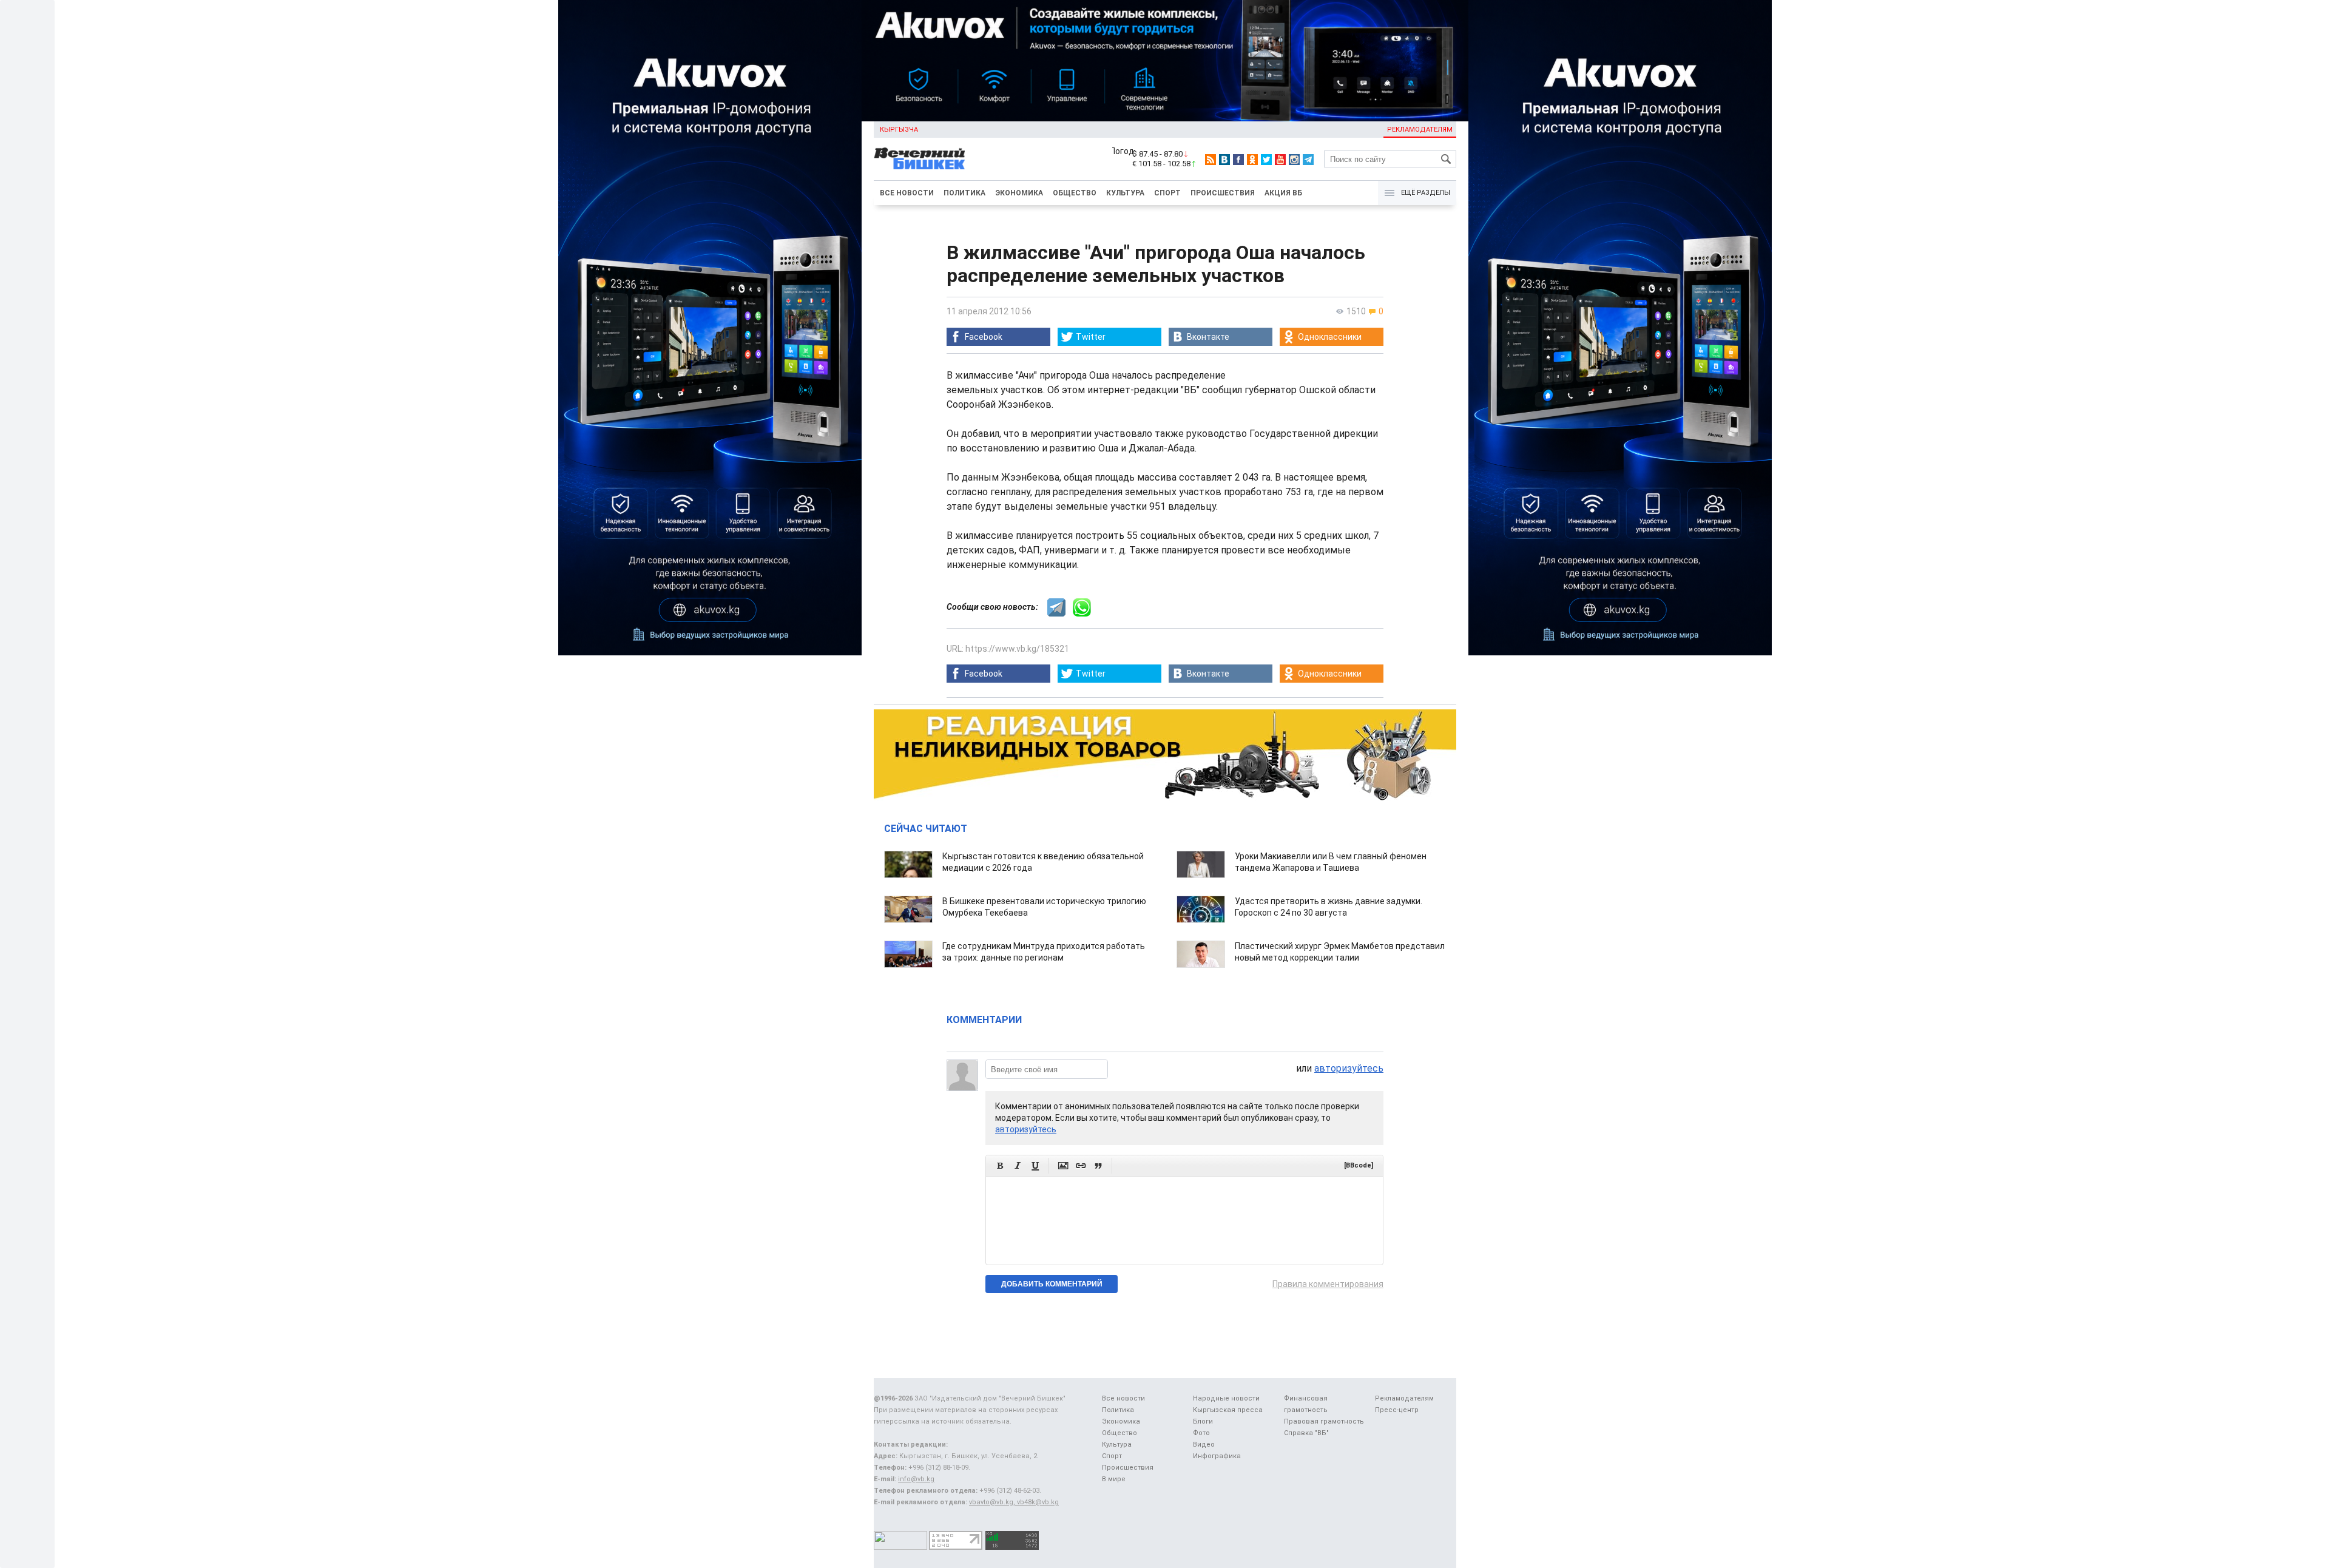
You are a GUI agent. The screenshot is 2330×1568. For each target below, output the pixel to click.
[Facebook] (1238, 160)
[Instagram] (1294, 160)
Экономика (1019, 193)
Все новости (907, 193)
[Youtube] (1280, 160)
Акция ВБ (1283, 193)
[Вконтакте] (1224, 160)
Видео (1204, 1445)
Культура (1125, 193)
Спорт (1167, 193)
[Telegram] (1308, 160)
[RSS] (1211, 160)
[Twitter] (1266, 160)
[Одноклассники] (1252, 160)
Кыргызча (899, 130)
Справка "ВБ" (1306, 1433)
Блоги (1203, 1421)
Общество (1075, 193)
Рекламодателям (1420, 130)
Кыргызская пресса (1228, 1410)
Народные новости (1226, 1398)
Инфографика (1217, 1456)
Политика (964, 193)
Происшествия (1223, 193)
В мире (1114, 1479)
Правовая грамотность (1324, 1421)
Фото (1201, 1433)
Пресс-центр (1397, 1410)
